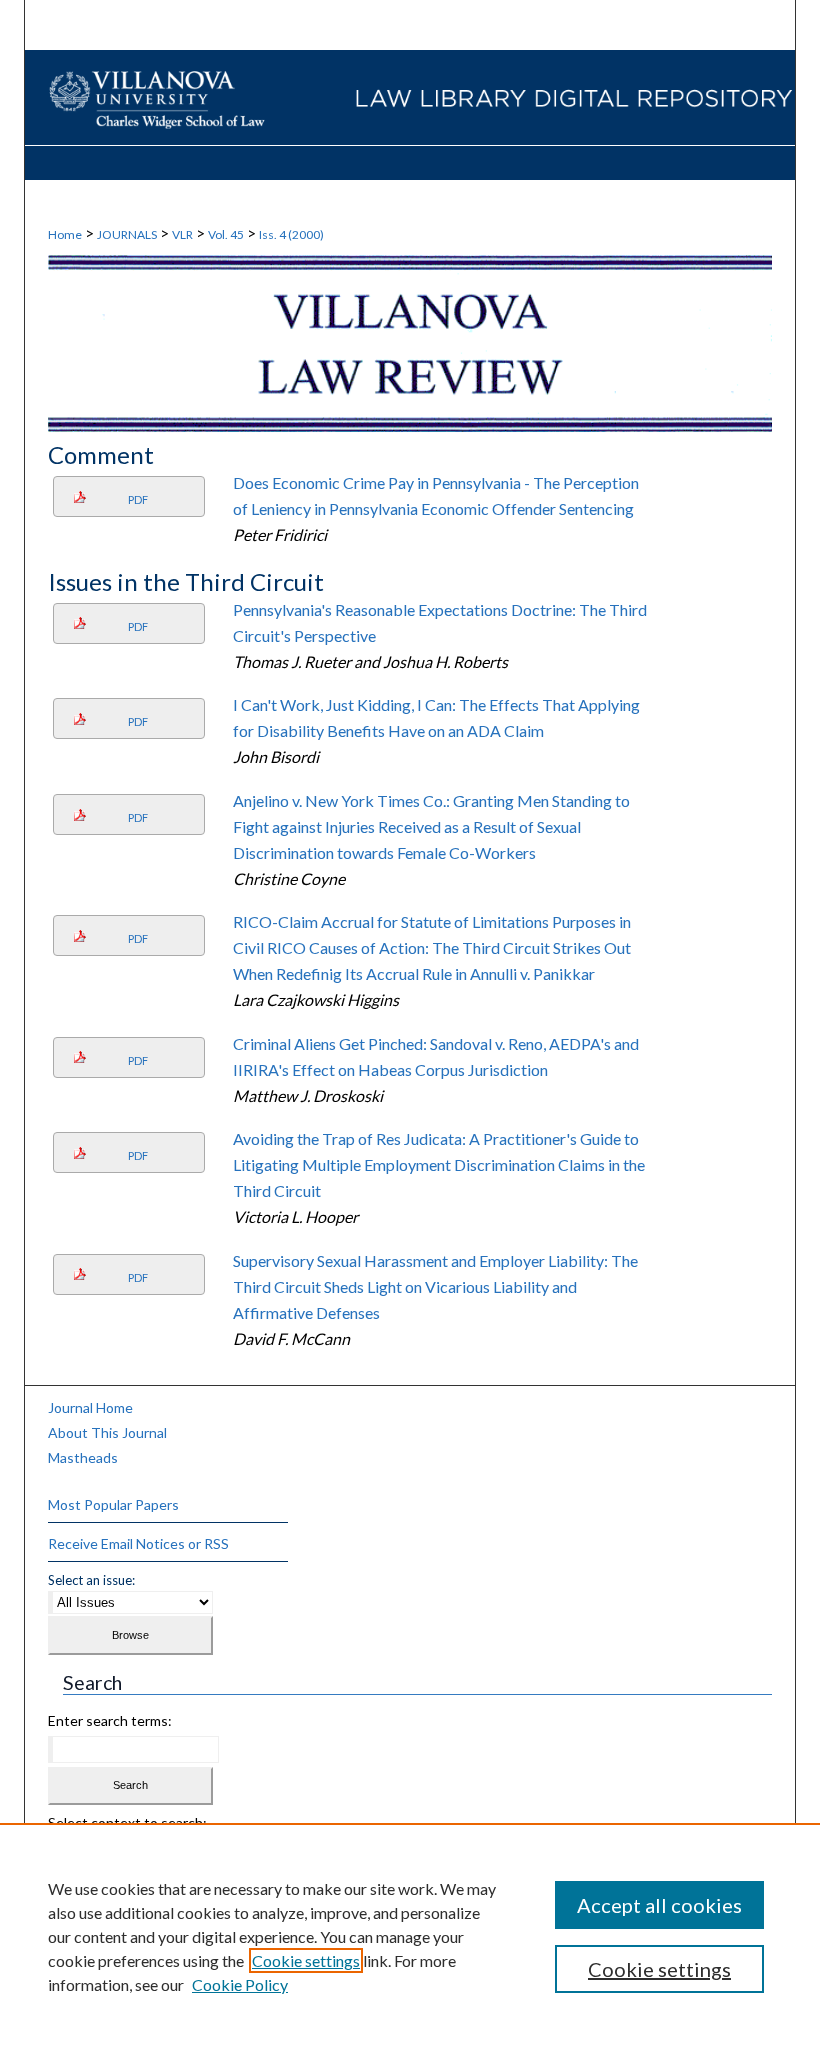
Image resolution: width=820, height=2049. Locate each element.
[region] (410, 1936)
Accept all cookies (659, 1905)
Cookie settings (306, 1960)
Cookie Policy (240, 1984)
